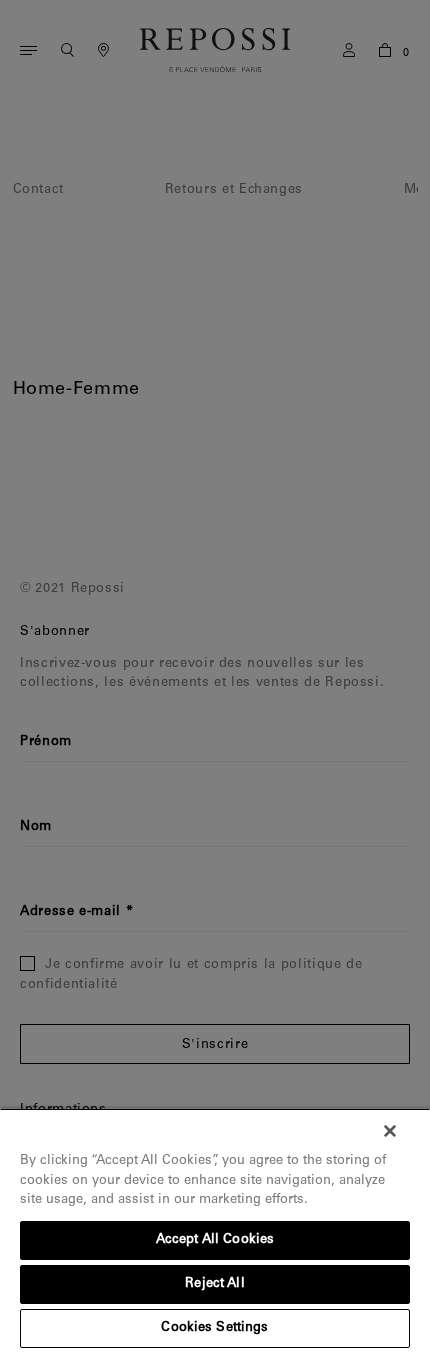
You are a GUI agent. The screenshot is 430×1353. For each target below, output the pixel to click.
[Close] (390, 1131)
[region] (215, 1230)
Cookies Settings (214, 1328)
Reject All (214, 1284)
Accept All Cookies (215, 1240)
